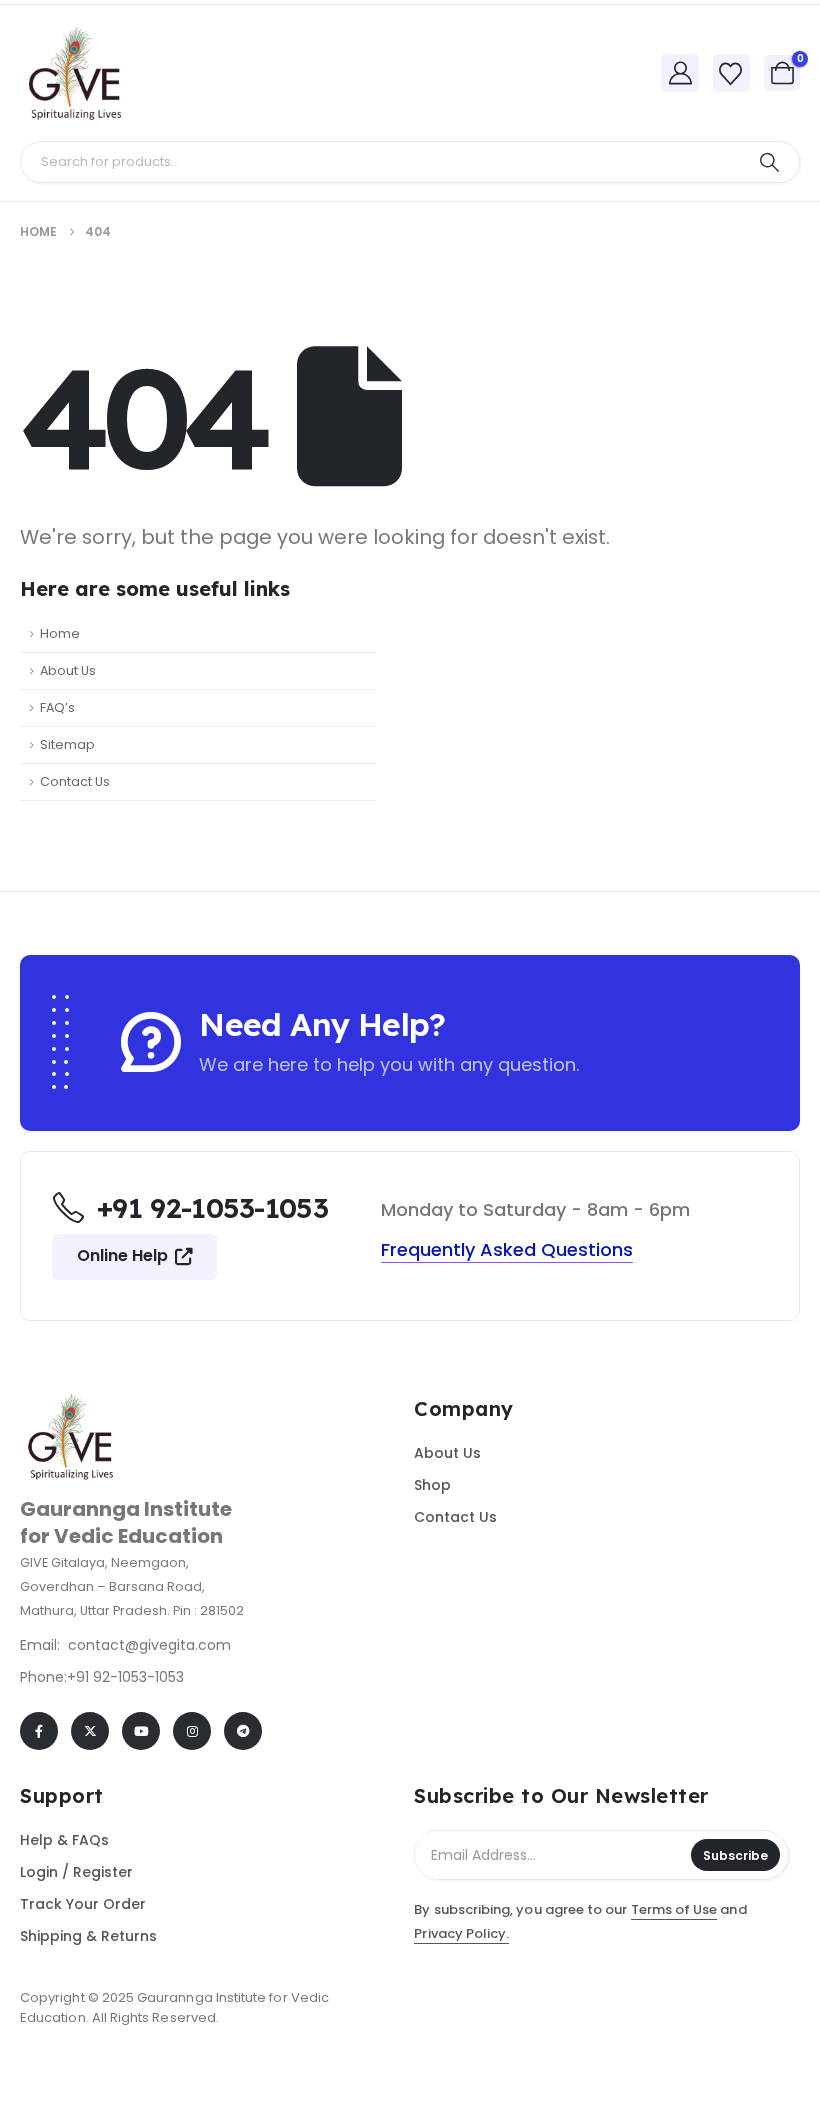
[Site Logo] (75, 73)
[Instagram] (192, 1731)
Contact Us (75, 781)
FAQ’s (57, 707)
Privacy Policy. (461, 1933)
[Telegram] (243, 1731)
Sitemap (67, 744)
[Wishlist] (731, 74)
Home (60, 633)
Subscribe (735, 1855)
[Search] (769, 162)
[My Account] (680, 73)
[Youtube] (141, 1731)
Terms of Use (674, 1909)
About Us (68, 670)
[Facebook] (39, 1731)
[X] (90, 1731)
